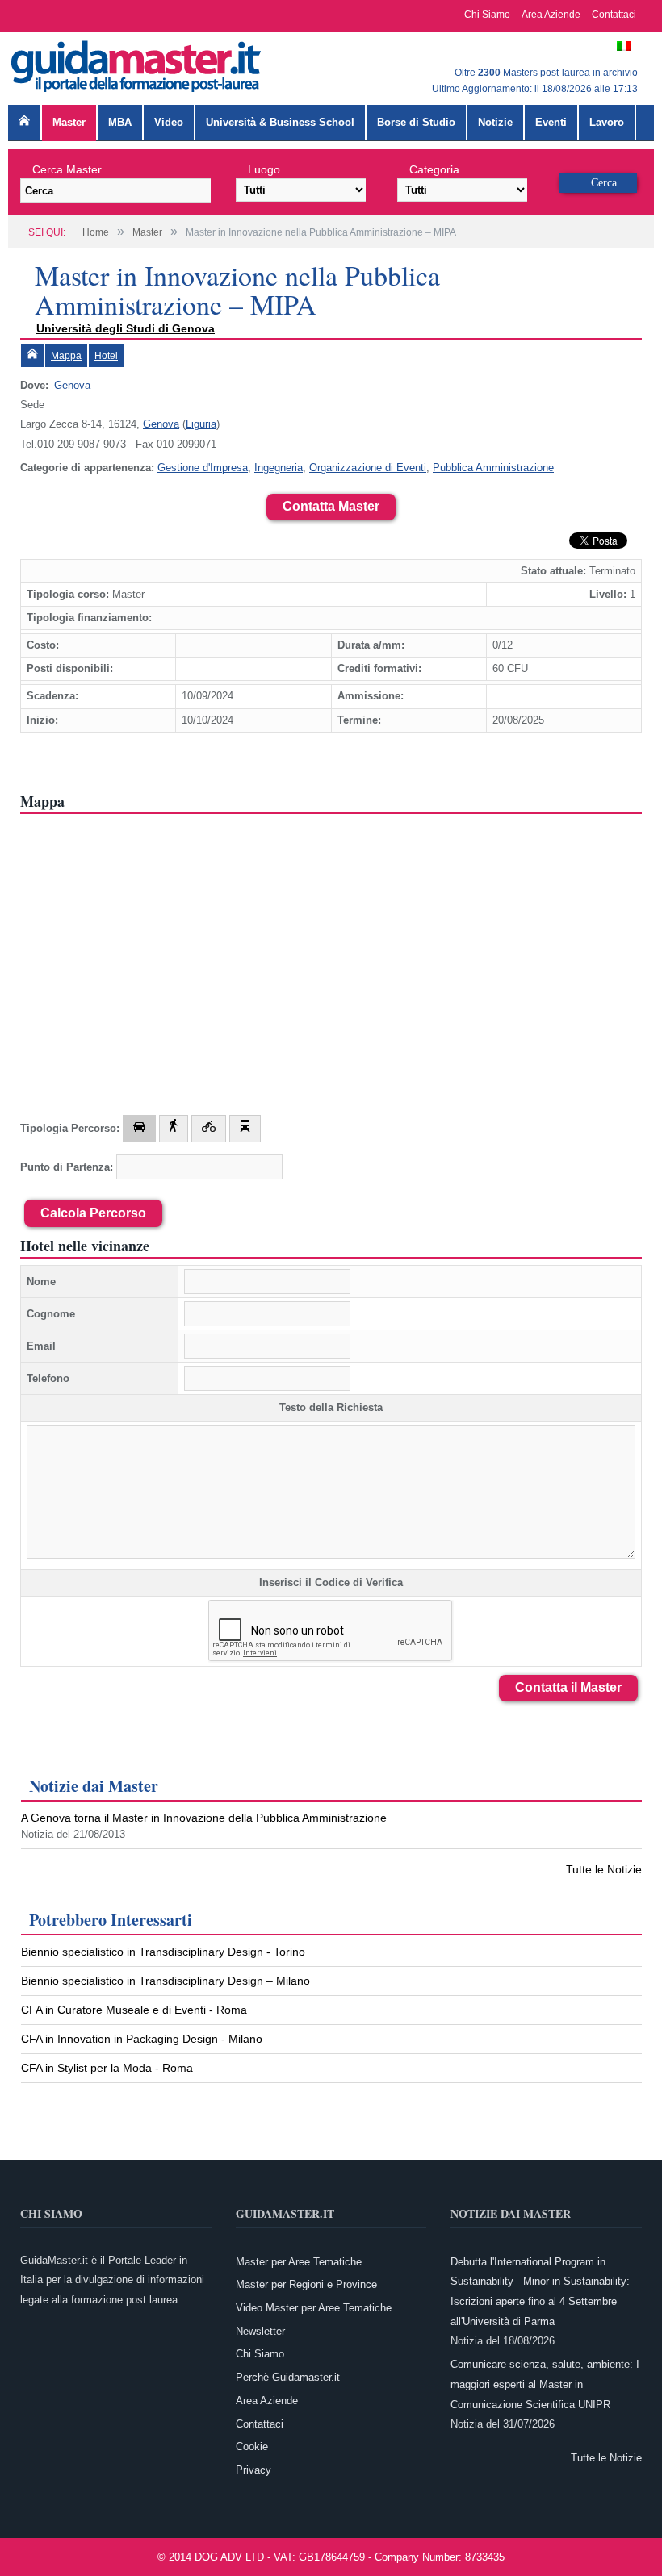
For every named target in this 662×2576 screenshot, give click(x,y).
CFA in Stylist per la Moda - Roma (107, 2068)
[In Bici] (209, 1129)
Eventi (551, 122)
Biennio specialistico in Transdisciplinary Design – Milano (165, 1981)
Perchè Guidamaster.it (288, 2377)
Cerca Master (67, 169)
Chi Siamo (487, 15)
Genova (72, 385)
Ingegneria (279, 468)
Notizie (495, 122)
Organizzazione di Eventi (368, 468)
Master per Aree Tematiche (299, 2262)
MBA (120, 122)
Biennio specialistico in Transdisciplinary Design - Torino (163, 1952)
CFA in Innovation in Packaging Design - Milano (142, 2039)
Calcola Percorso (93, 1213)
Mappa (66, 356)
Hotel (106, 356)
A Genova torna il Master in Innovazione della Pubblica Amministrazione (204, 1818)
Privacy (253, 2470)
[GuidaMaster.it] (137, 63)
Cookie (252, 2447)
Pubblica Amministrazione (493, 468)
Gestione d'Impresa (203, 468)
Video (169, 122)
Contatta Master (331, 506)
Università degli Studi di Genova (126, 328)
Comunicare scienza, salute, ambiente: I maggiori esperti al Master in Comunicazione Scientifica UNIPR (545, 2384)
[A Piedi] (174, 1129)
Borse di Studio (416, 122)
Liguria (201, 424)
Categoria (434, 169)
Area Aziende (551, 15)
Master (69, 122)
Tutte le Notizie (604, 1869)
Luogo (264, 169)
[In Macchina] (139, 1129)
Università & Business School (280, 122)
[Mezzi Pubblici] (245, 1129)
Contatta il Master (568, 1687)
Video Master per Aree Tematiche (314, 2308)
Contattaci (614, 15)
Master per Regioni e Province (306, 2284)
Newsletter (260, 2331)
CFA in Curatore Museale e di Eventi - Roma (134, 2010)
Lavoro (607, 122)
